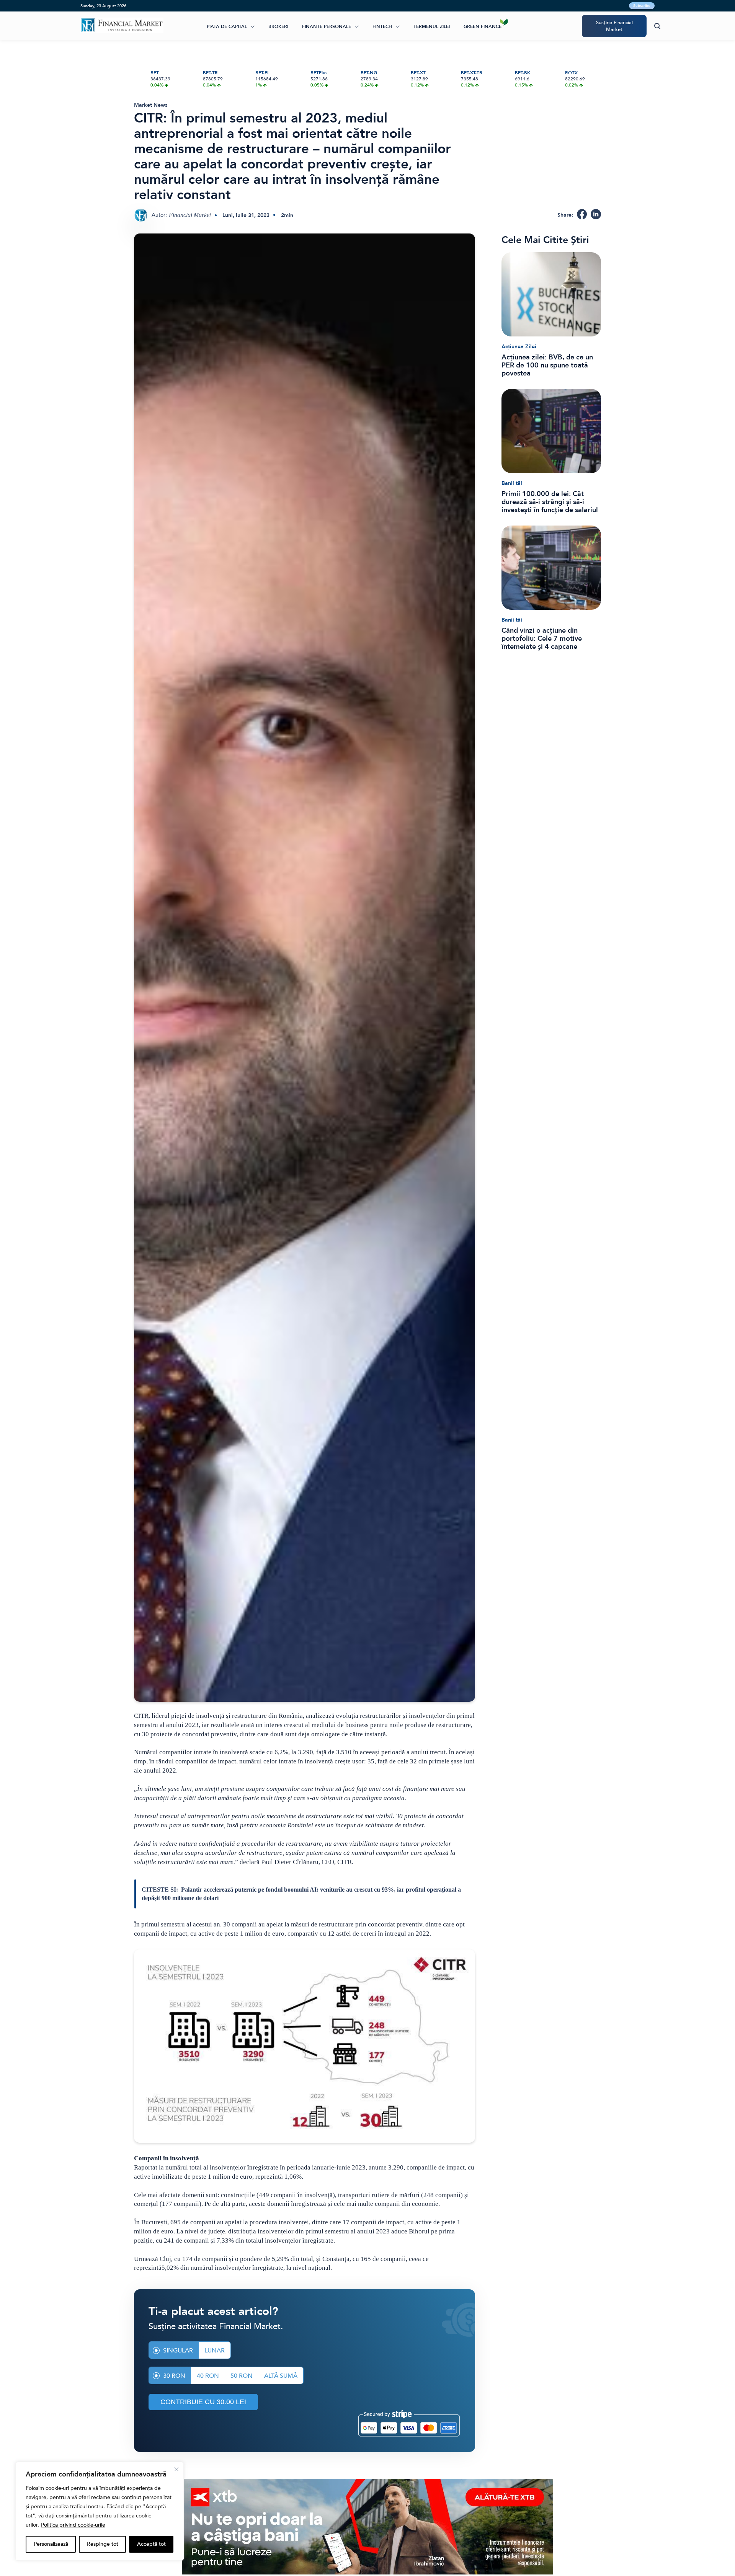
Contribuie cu (203, 2402)
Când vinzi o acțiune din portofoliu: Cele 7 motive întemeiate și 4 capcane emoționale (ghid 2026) (542, 639)
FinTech (382, 26)
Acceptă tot (151, 2544)
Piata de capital (227, 26)
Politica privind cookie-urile (73, 2525)
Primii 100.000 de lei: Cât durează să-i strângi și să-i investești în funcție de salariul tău (550, 502)
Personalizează (51, 2544)
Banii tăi (512, 483)
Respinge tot (103, 2544)
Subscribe (642, 6)
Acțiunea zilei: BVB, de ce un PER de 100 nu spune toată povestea (547, 365)
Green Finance (483, 26)
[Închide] (176, 2469)
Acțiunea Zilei (519, 347)
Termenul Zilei (432, 26)
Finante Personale (327, 26)
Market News (151, 105)
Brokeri (278, 26)
